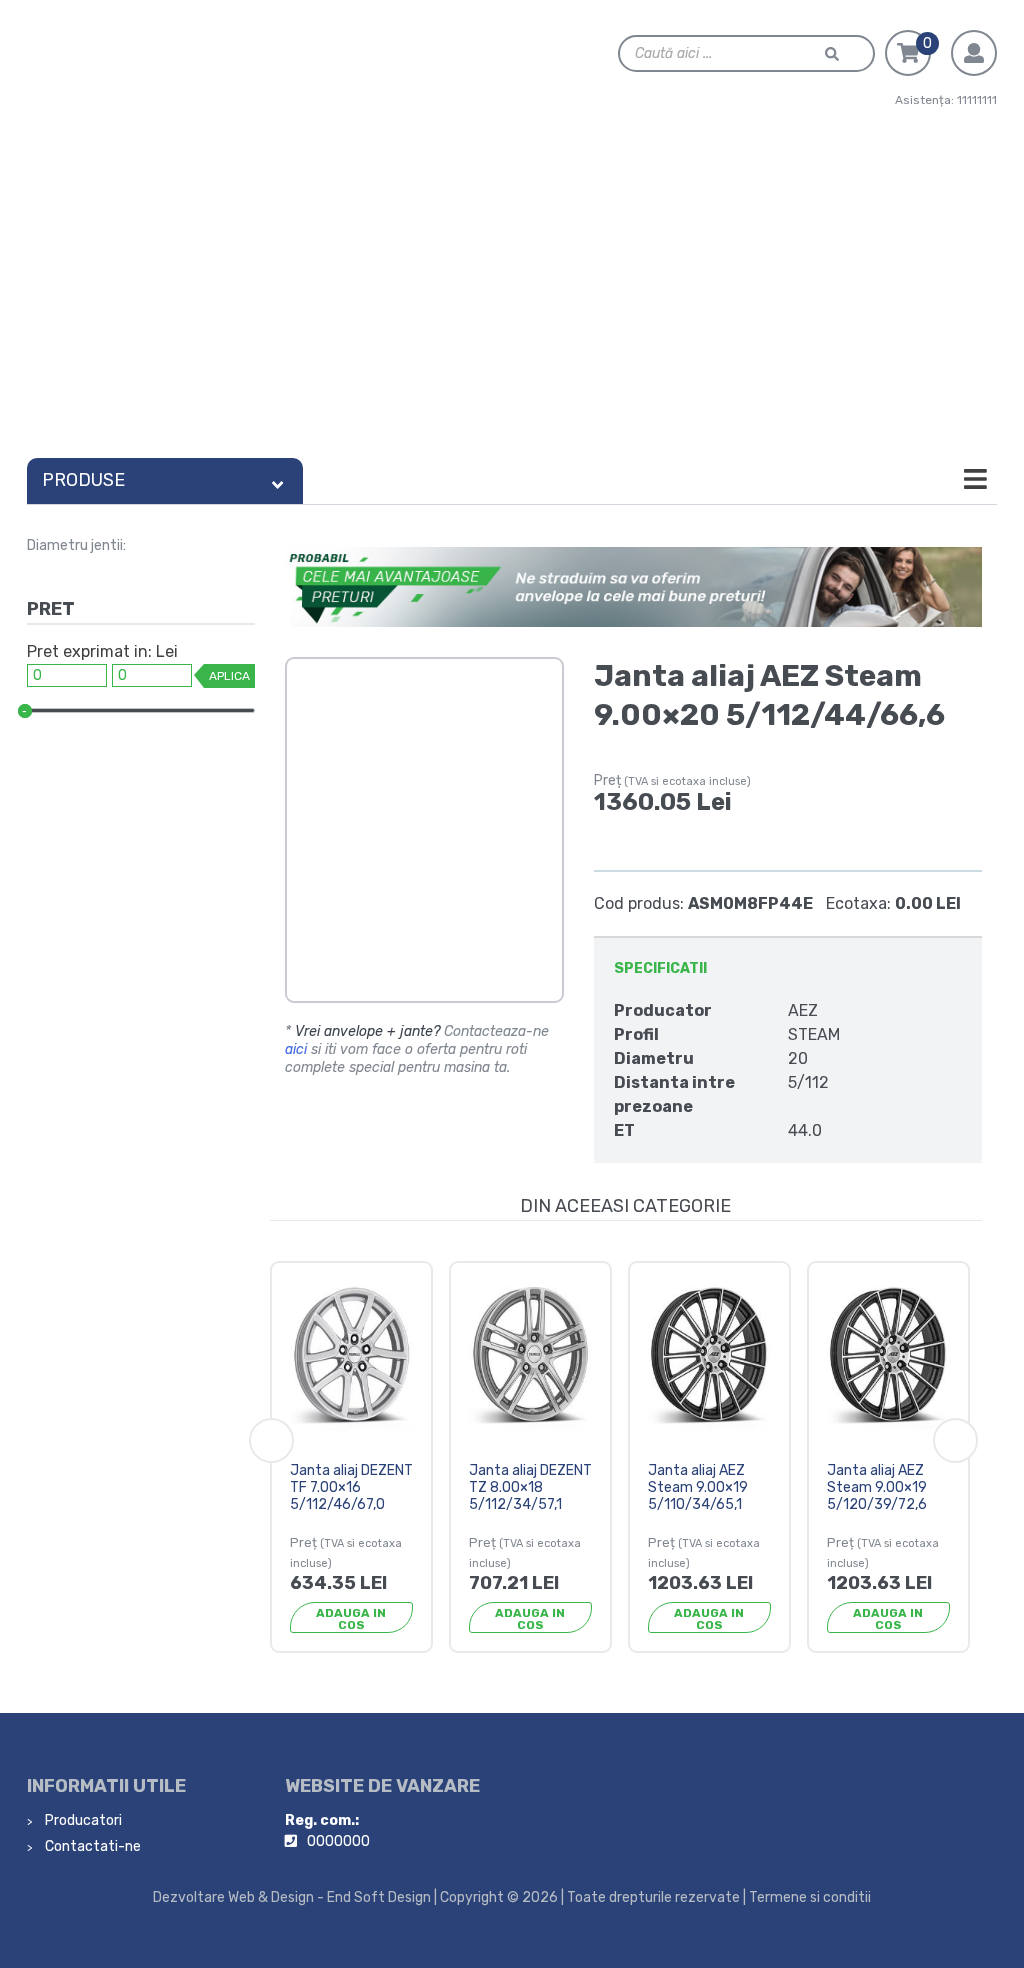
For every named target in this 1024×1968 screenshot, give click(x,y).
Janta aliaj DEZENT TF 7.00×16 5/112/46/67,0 (351, 1487)
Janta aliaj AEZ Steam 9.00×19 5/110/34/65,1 (698, 1487)
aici (296, 1049)
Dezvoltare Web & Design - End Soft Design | (295, 1897)
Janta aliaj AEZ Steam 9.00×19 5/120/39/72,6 (877, 1487)
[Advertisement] (512, 299)
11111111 (977, 100)
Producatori (82, 1820)
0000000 (338, 1841)
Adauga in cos (351, 1619)
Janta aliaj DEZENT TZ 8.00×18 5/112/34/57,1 (530, 1487)
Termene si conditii (810, 1897)
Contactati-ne (91, 1846)
